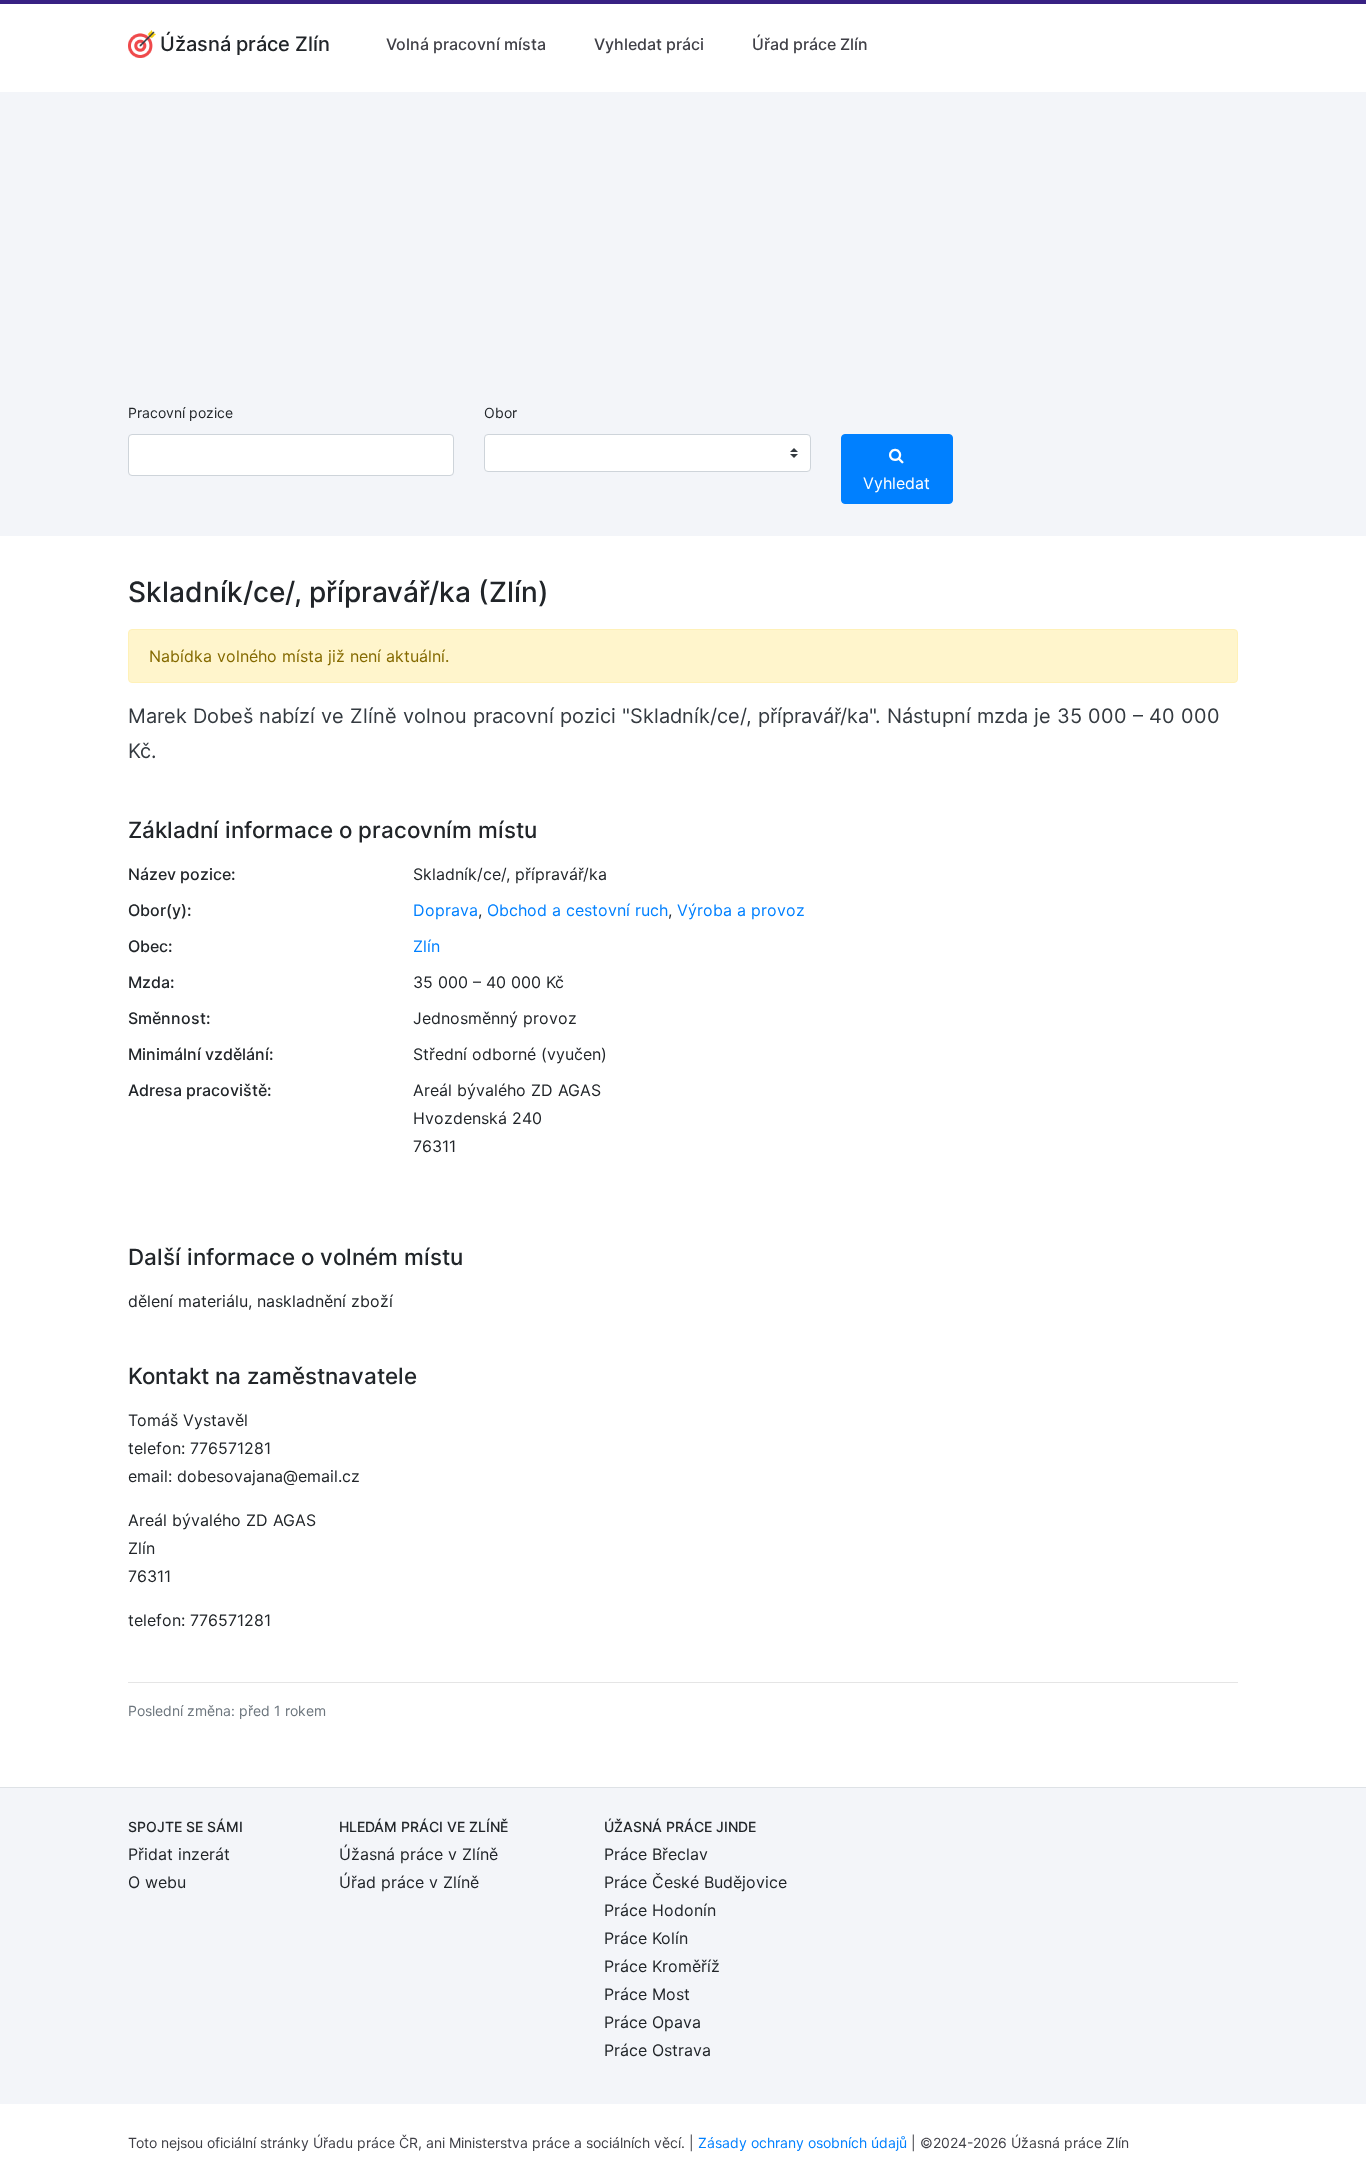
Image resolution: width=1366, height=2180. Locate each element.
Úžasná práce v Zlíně (418, 1854)
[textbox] (525, 453)
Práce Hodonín (660, 1910)
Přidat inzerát (179, 1854)
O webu (157, 1882)
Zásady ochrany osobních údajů (802, 2142)
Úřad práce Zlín (810, 44)
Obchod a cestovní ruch (577, 910)
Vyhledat (896, 483)
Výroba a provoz (741, 910)
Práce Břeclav (656, 1854)
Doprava (445, 910)
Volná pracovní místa (466, 44)
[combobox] (647, 453)
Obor (500, 412)
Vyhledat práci (649, 44)
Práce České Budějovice (695, 1882)
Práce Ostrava (657, 2050)
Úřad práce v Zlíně (409, 1882)
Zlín (426, 946)
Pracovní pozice (180, 412)
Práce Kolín (646, 1938)
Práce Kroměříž (662, 1966)
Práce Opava (652, 2022)
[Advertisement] (683, 232)
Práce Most (647, 1994)
